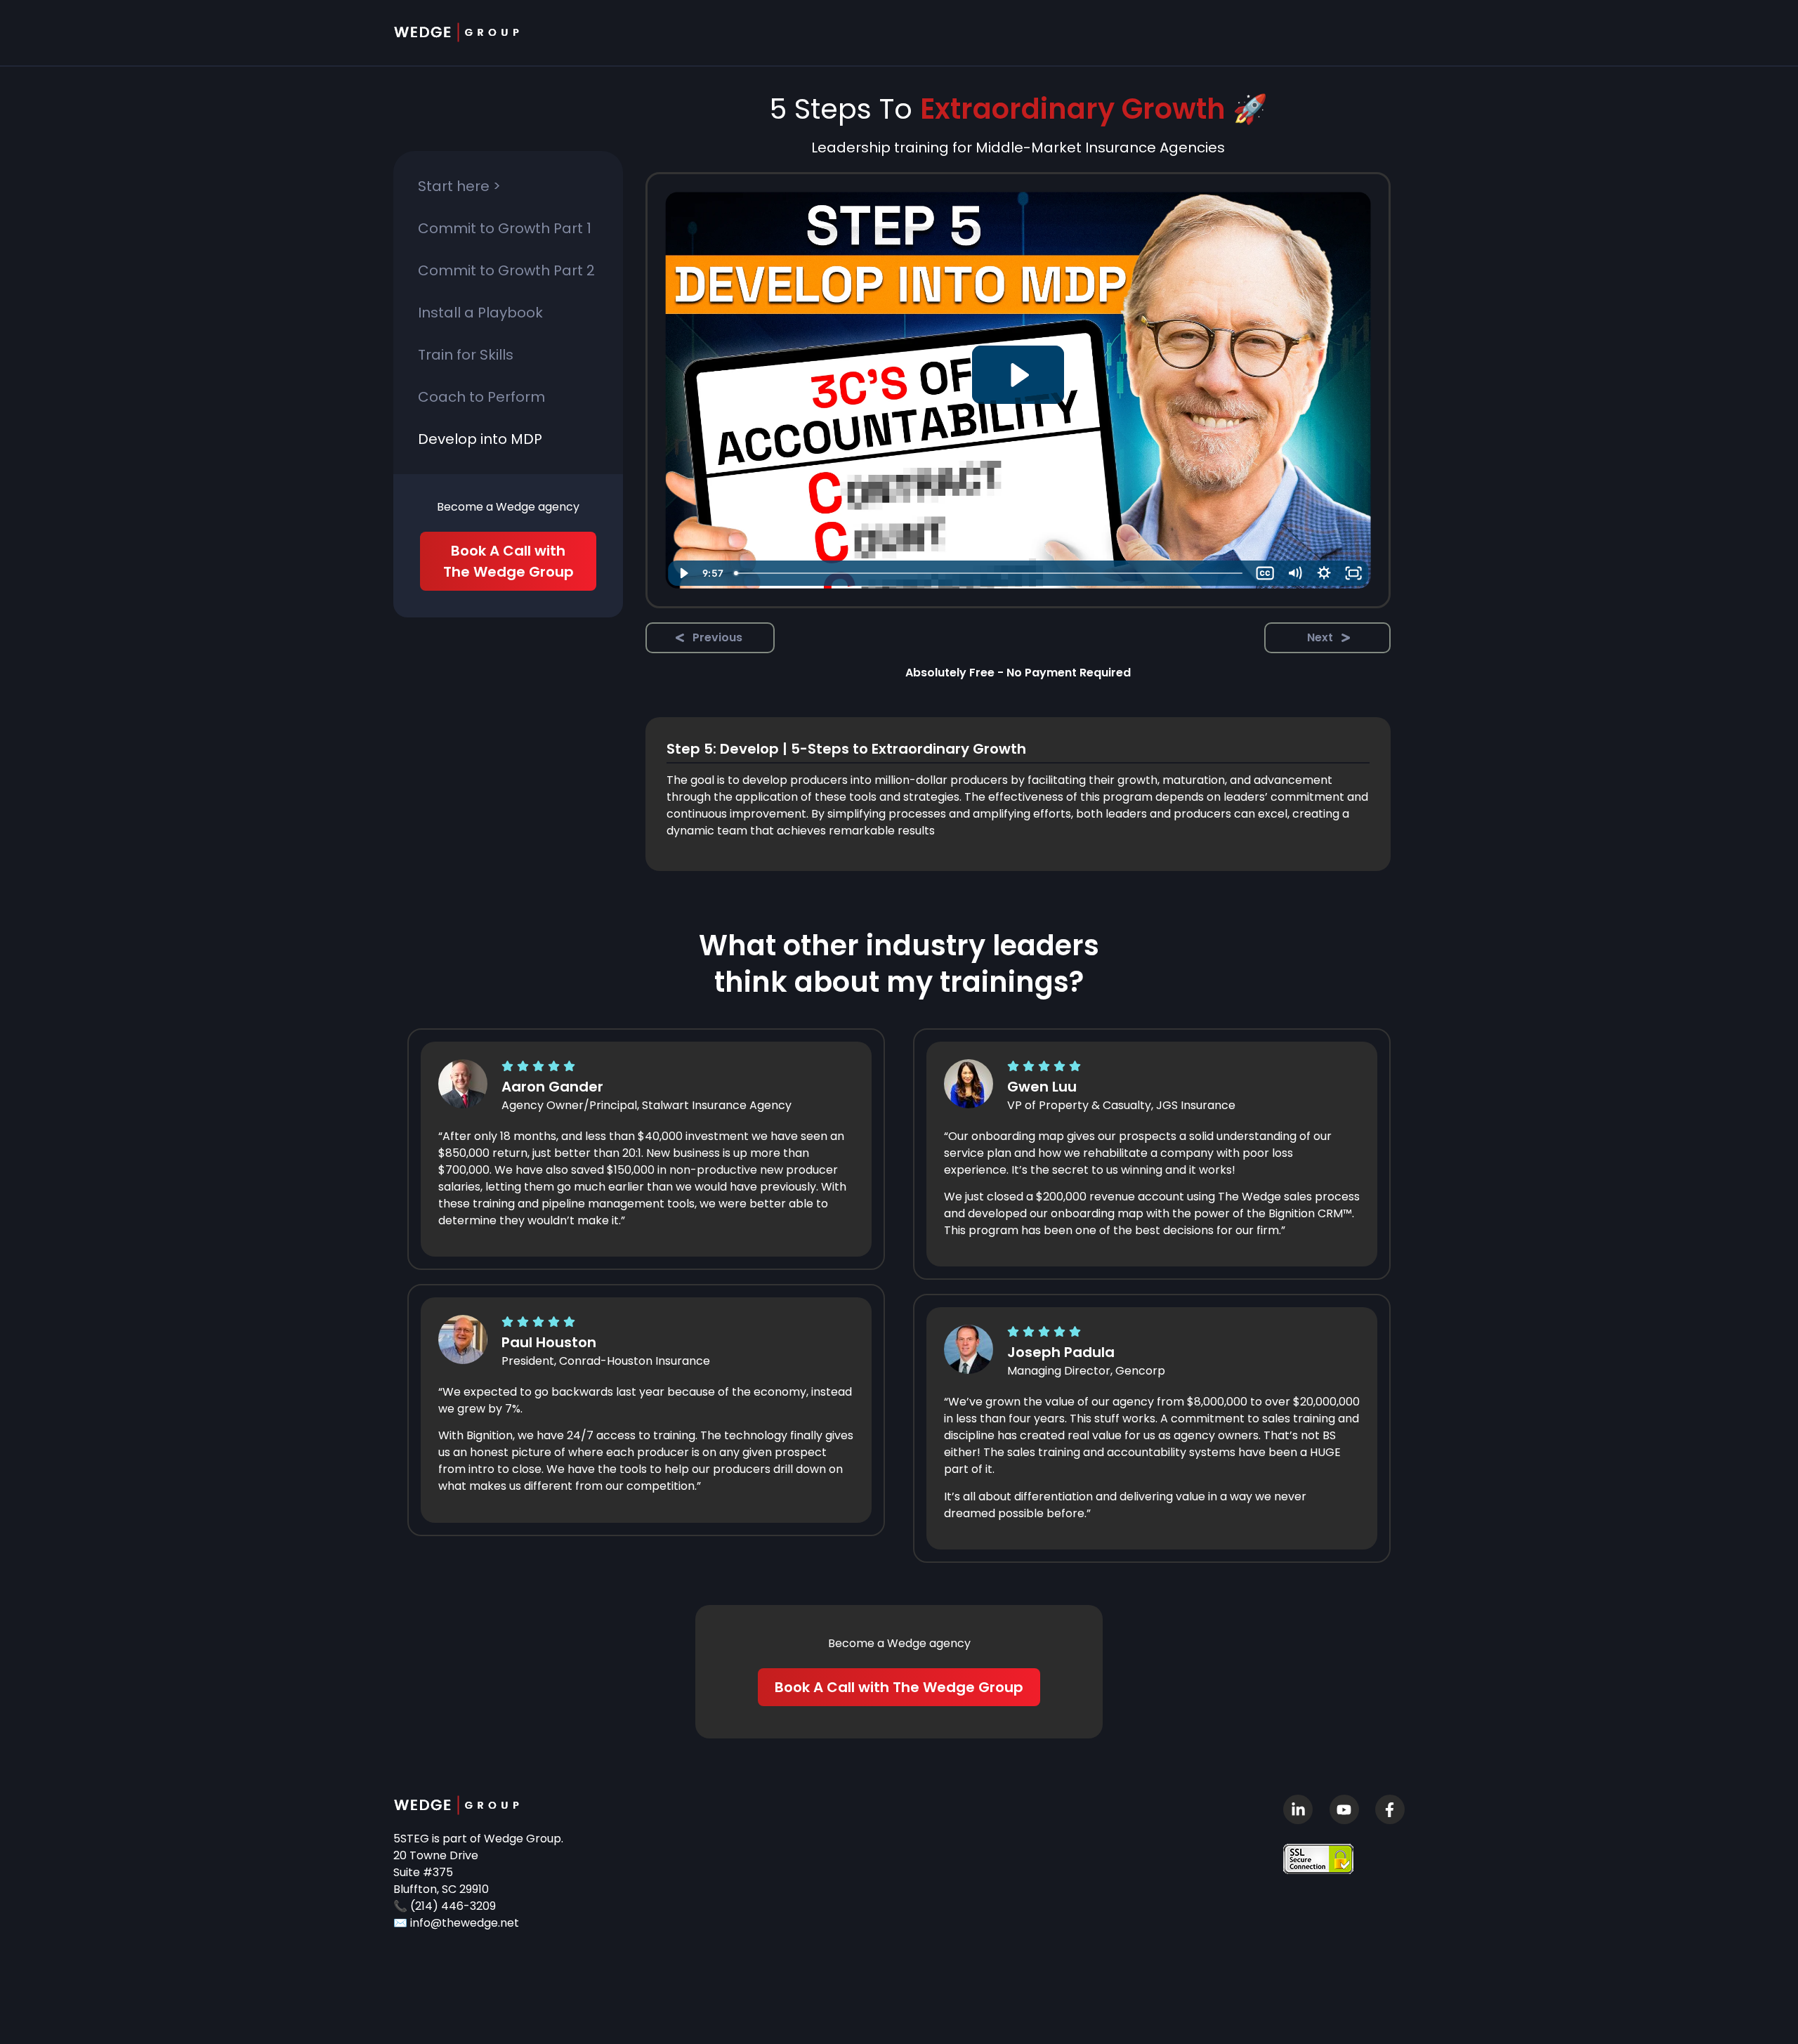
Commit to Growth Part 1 (505, 228)
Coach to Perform (481, 397)
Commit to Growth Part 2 (506, 270)
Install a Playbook (480, 313)
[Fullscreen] (1353, 573)
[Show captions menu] (1265, 573)
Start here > (459, 186)
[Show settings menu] (1324, 573)
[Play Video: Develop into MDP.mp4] (1018, 375)
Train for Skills (466, 355)
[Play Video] (683, 573)
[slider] (990, 573)
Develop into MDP (480, 439)
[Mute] (1294, 573)
